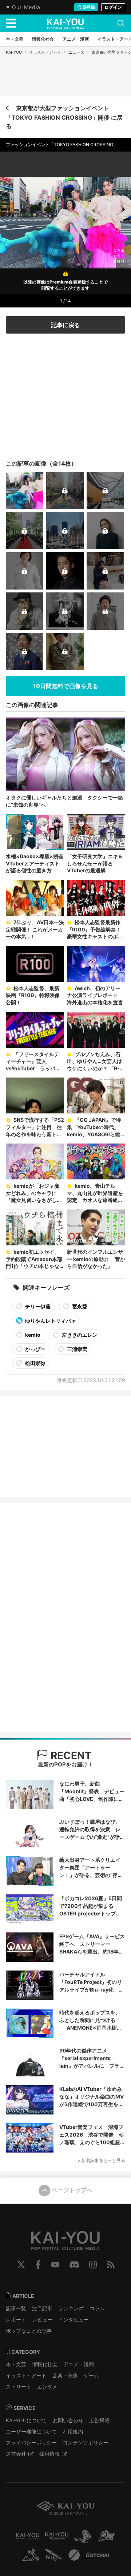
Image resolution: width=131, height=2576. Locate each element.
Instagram (93, 2265)
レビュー (42, 2319)
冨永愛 (79, 1306)
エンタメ (47, 2387)
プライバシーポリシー (31, 2442)
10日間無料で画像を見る (66, 686)
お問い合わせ (68, 2420)
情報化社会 (45, 2364)
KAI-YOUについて (26, 2420)
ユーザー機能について (31, 2432)
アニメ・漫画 (79, 2364)
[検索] (121, 23)
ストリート (19, 2387)
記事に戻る (65, 325)
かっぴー (35, 1349)
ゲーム (91, 2375)
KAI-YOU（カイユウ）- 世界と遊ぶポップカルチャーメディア (65, 24)
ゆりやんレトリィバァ (50, 1321)
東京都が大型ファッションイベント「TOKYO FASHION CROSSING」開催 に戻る (64, 117)
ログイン (113, 7)
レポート (16, 2319)
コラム (97, 2308)
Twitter (21, 2265)
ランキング (71, 2308)
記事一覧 (16, 2308)
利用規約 (73, 2432)
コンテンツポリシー (86, 2442)
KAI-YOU (14, 52)
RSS (111, 2265)
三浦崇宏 (77, 1349)
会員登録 (86, 7)
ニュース (76, 52)
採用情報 (49, 2454)
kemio (32, 1335)
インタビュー (74, 2319)
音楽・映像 (65, 2375)
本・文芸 (16, 2364)
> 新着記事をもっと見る (101, 2160)
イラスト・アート (45, 52)
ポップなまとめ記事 (29, 2331)
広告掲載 (99, 2420)
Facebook (38, 2265)
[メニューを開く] (11, 23)
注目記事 (42, 2308)
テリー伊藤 (37, 1306)
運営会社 (16, 2454)
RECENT (70, 1756)
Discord (74, 2265)
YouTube (55, 2265)
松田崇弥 (35, 1363)
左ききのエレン (79, 1335)
